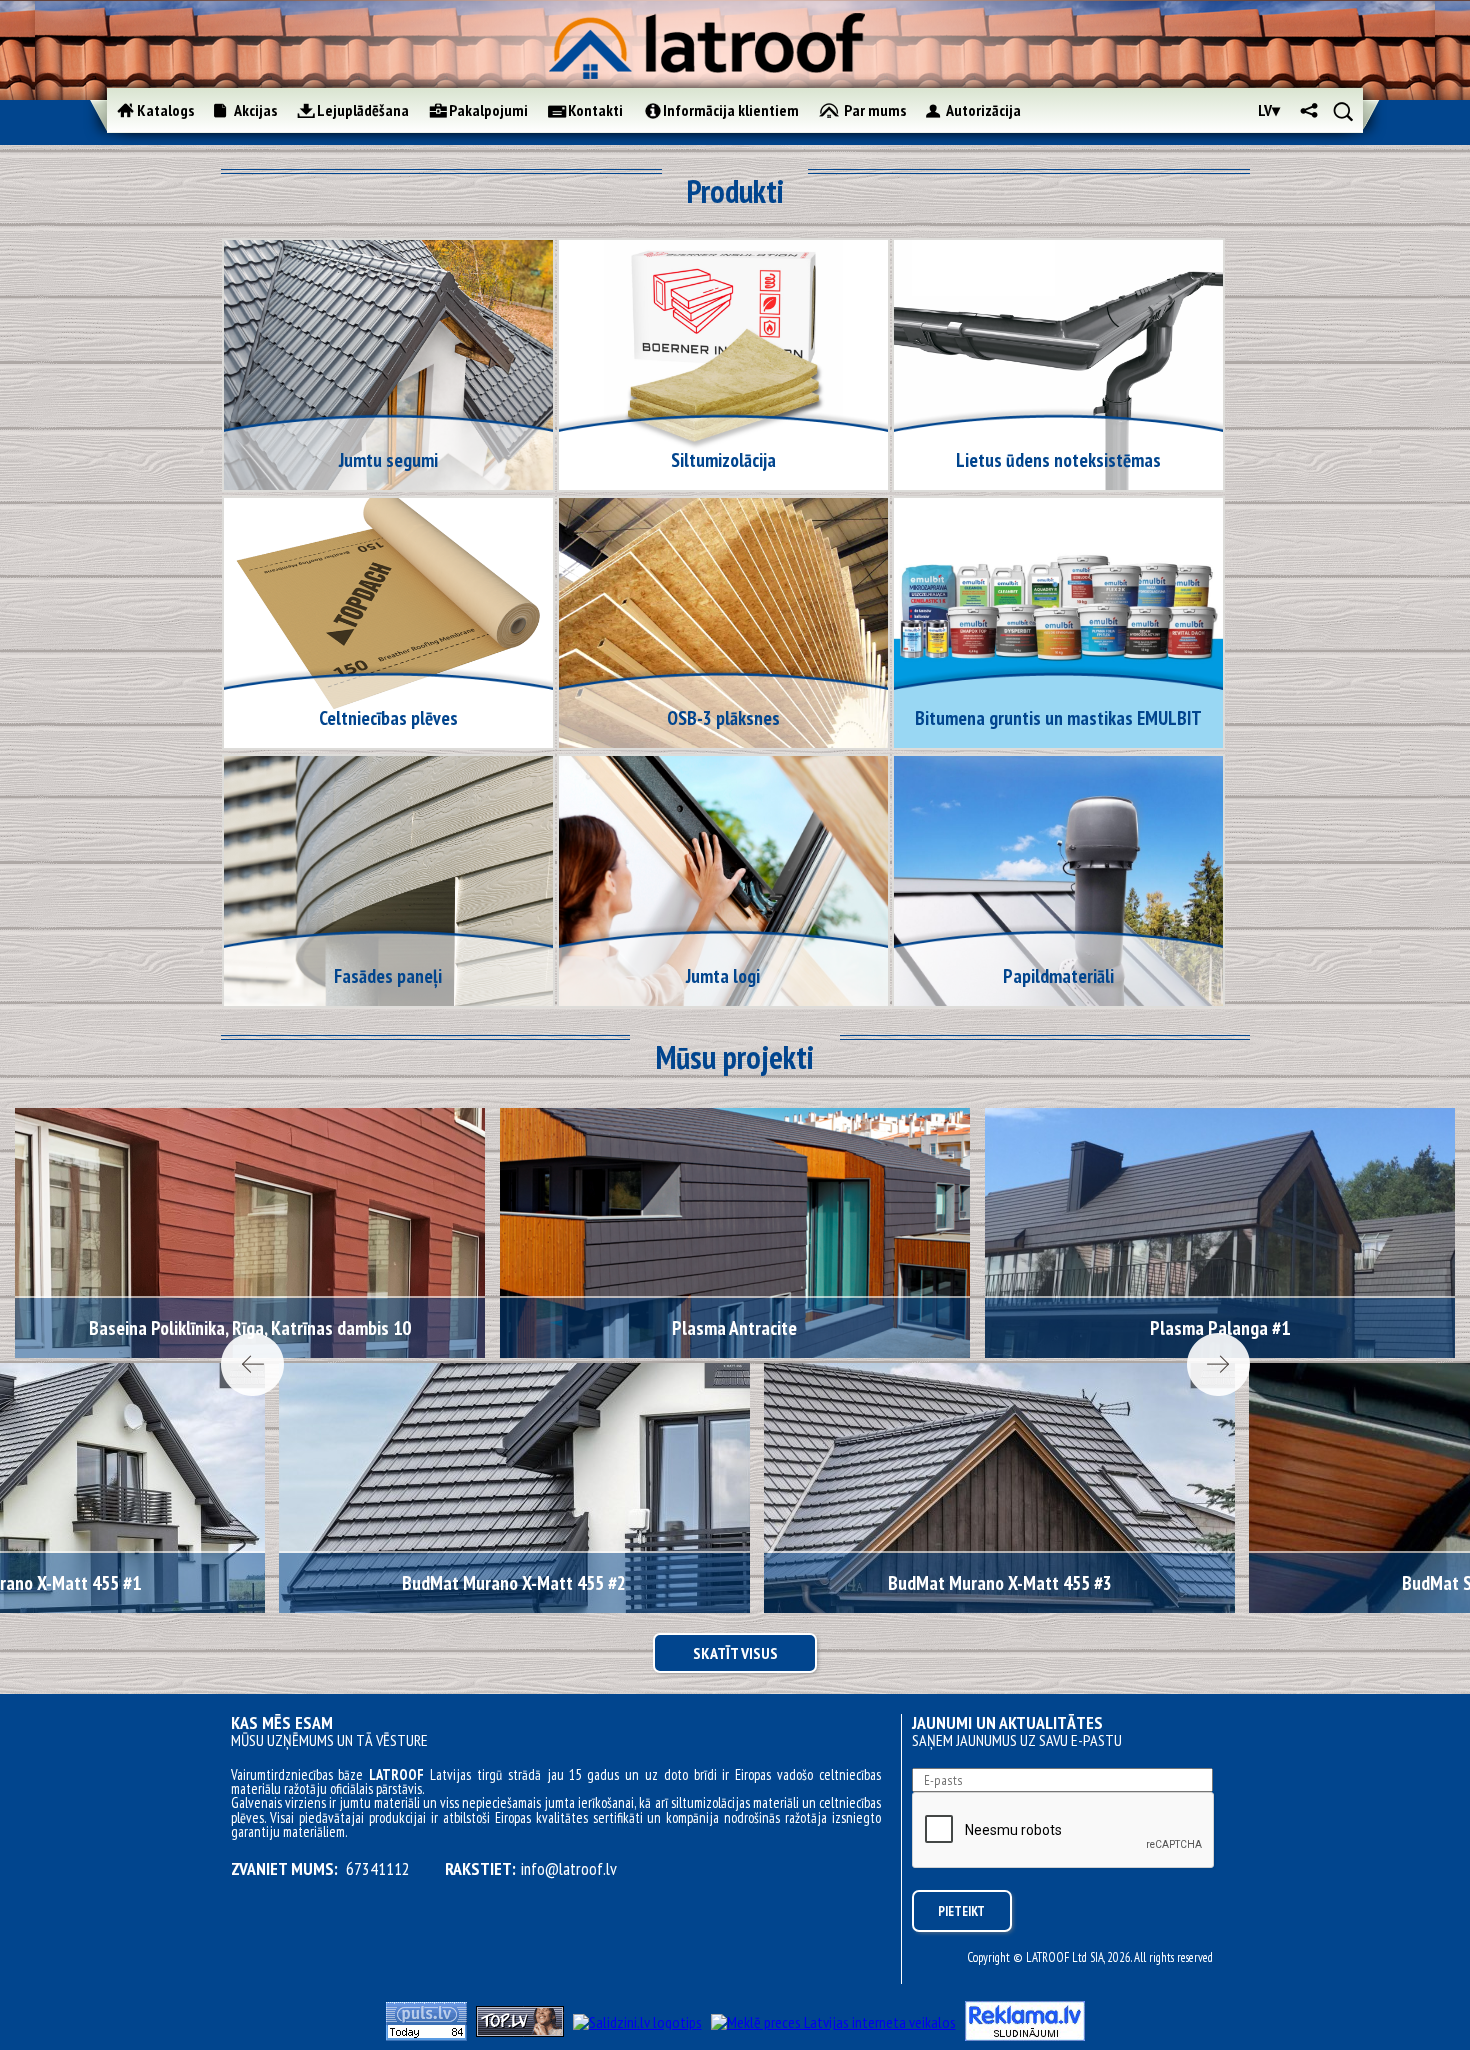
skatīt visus (735, 1653)
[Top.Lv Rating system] (520, 2031)
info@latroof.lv (569, 1869)
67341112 (378, 1869)
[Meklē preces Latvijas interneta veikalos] (833, 2022)
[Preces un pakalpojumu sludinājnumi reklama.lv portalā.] (1025, 2035)
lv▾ (1269, 110)
